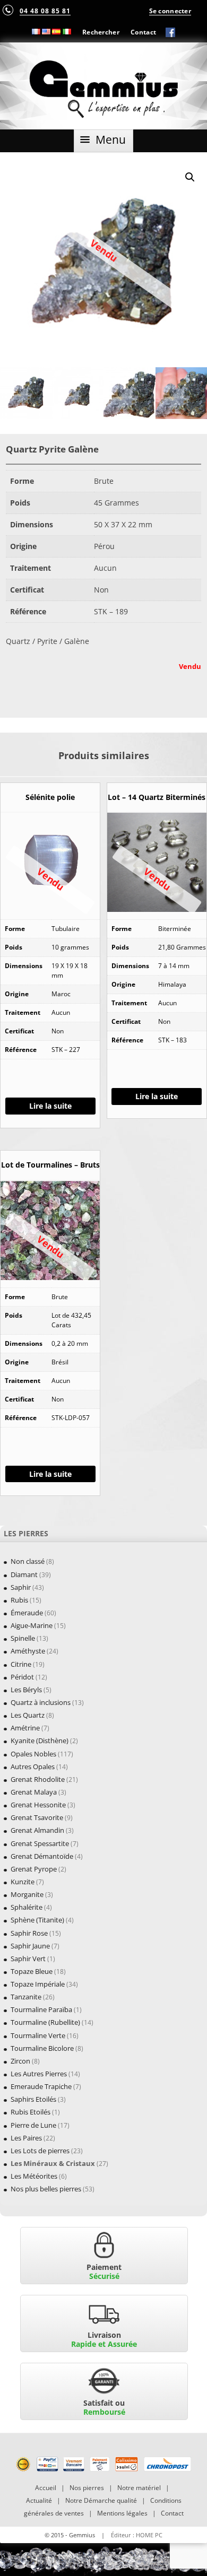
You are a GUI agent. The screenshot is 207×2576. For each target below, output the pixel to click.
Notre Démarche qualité (101, 2500)
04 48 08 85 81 (45, 11)
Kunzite (23, 1882)
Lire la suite (50, 1106)
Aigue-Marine (32, 1625)
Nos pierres (87, 2488)
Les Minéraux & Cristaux (53, 2163)
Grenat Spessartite (40, 1843)
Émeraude (27, 1613)
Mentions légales (122, 2513)
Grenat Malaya (34, 1792)
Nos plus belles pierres (46, 2189)
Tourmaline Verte (38, 2035)
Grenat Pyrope (34, 1869)
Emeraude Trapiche (41, 2086)
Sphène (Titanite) (37, 1920)
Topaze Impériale (38, 1984)
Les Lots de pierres (40, 2151)
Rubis (19, 1600)
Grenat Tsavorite (37, 1817)
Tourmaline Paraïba (41, 2009)
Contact (143, 32)
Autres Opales (33, 1766)
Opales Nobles (33, 1754)
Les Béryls (26, 1690)
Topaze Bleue (32, 1971)
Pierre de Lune (33, 2125)
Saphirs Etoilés (33, 2099)
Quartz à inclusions (41, 1702)
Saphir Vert (28, 1959)
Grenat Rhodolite (38, 1779)
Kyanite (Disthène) (40, 1740)
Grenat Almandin (37, 1830)
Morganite (27, 1894)
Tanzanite (26, 1997)
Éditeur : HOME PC (137, 2535)
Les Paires (26, 2138)
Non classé (28, 1561)
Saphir (21, 1587)
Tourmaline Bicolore (42, 2048)
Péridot (22, 1677)
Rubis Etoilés (31, 2112)
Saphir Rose (29, 1933)
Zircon (20, 2061)
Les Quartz (28, 1715)
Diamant (24, 1574)
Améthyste (28, 1651)
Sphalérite (27, 1907)
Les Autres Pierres (39, 2074)
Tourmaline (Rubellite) (45, 2022)
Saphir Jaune (30, 1946)
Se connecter (170, 11)
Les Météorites (34, 2176)
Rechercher (101, 32)
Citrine (21, 1664)
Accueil (46, 2488)
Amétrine (25, 1728)
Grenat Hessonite (38, 1805)
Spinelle (23, 1638)
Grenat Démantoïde (42, 1856)
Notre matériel (139, 2488)
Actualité (39, 2500)
